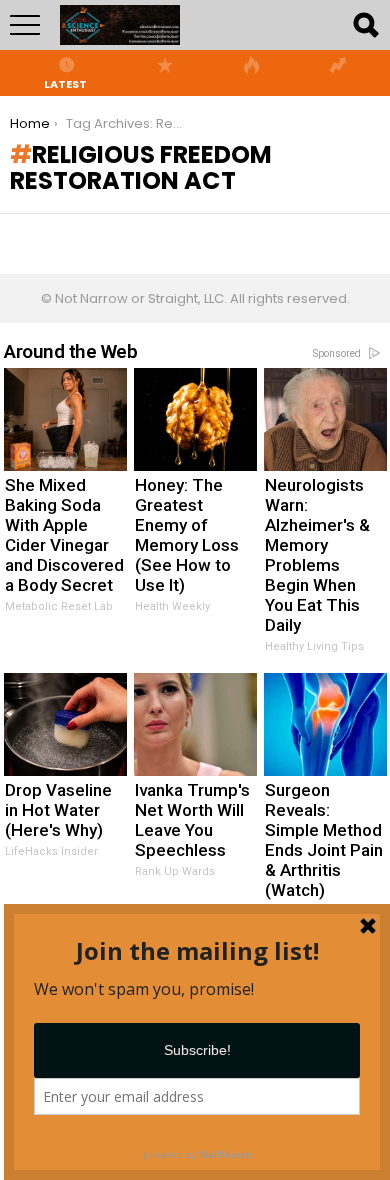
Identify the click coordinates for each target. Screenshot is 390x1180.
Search (365, 25)
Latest (65, 83)
